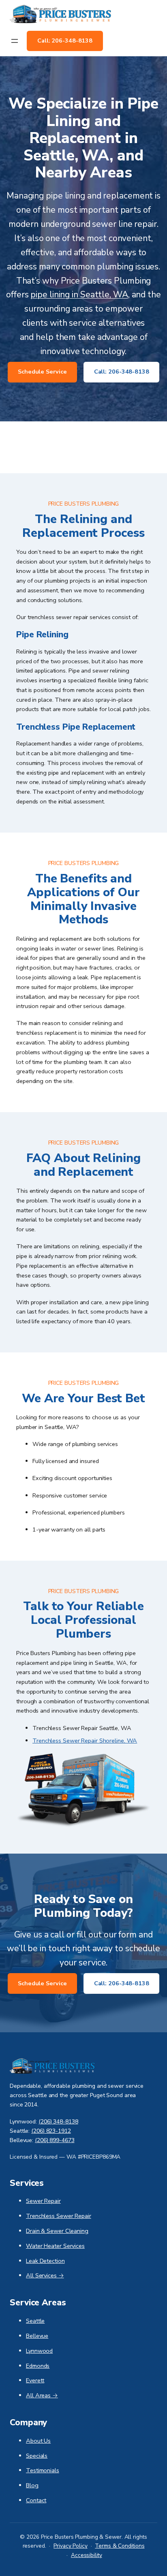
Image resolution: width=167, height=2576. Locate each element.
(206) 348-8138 (58, 2122)
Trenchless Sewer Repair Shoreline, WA (85, 1741)
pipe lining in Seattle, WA (79, 295)
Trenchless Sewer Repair (59, 2216)
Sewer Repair (43, 2201)
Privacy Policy (71, 2546)
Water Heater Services (55, 2246)
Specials (37, 2456)
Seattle (35, 2321)
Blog (32, 2485)
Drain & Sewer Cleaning (57, 2231)
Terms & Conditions (120, 2546)
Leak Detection (45, 2261)
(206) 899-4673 (55, 2140)
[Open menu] (15, 41)
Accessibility (87, 2555)
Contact (36, 2500)
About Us (38, 2441)
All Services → (45, 2275)
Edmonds (38, 2366)
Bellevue (37, 2336)
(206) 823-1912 (51, 2131)
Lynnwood (39, 2351)
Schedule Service (42, 372)
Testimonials (43, 2470)
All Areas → (42, 2395)
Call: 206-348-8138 (65, 41)
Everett (35, 2380)
